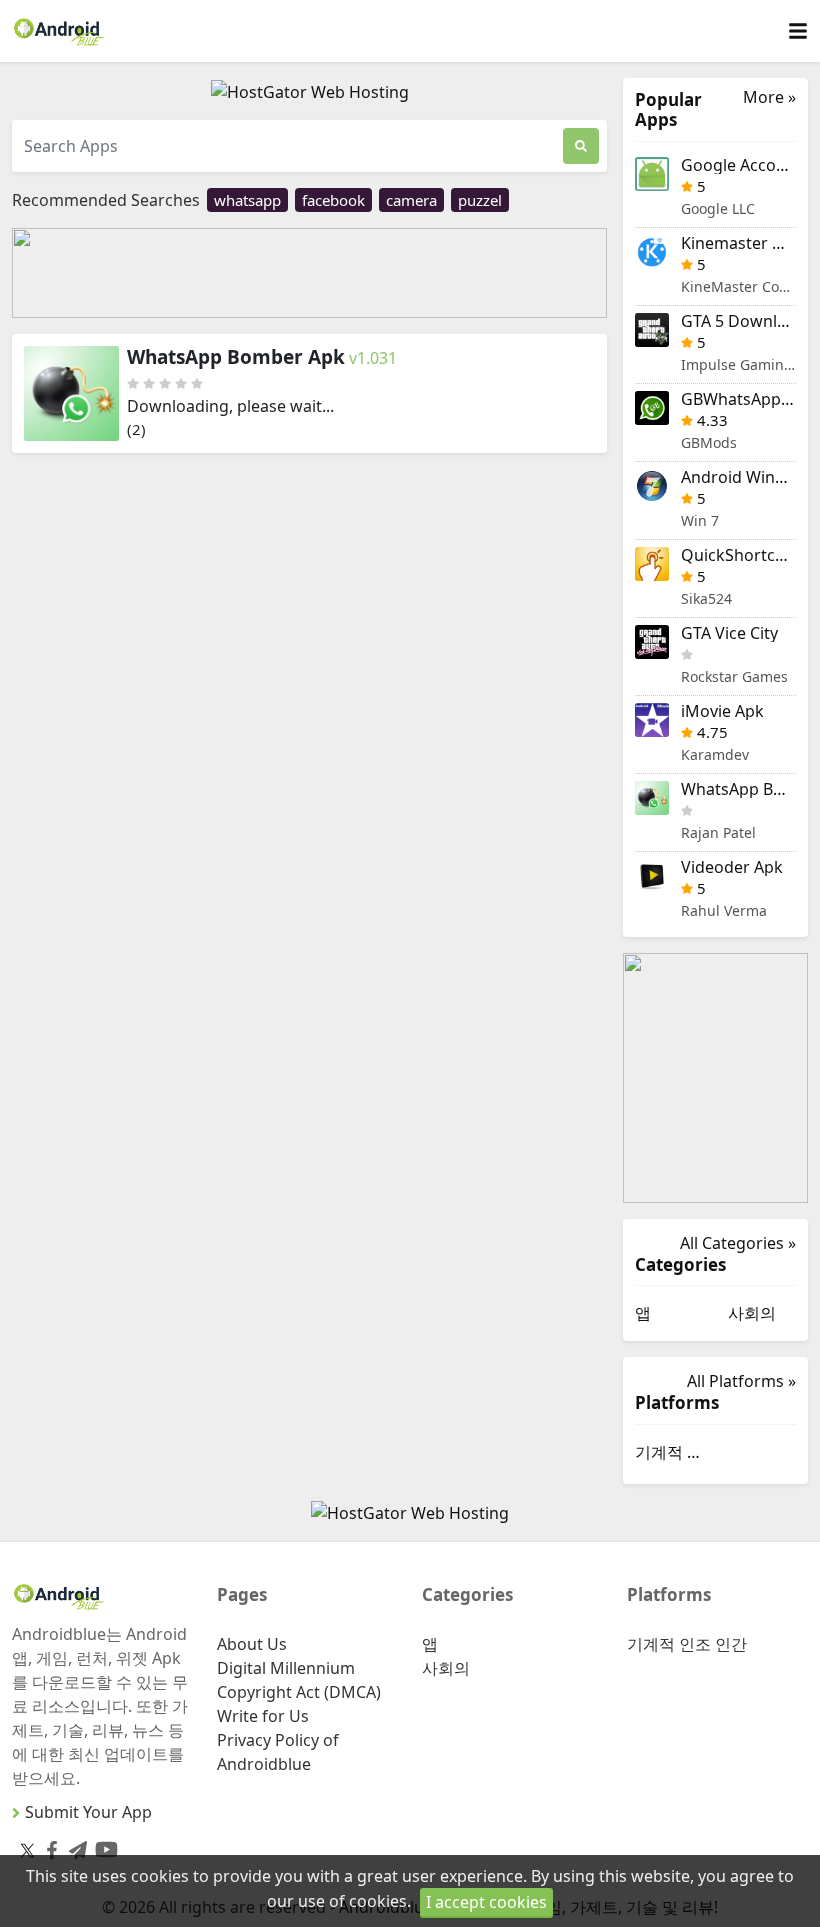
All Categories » (738, 1243)
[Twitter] (27, 1849)
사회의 (752, 1313)
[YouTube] (102, 1845)
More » (769, 97)
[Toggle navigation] (798, 31)
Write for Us (263, 1716)
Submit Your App (88, 1812)
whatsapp (247, 200)
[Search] (581, 146)
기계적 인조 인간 (669, 1452)
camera (411, 200)
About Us (252, 1644)
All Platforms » (741, 1381)
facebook (333, 200)
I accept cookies (486, 1902)
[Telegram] (74, 1845)
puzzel (480, 200)
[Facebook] (48, 1845)
